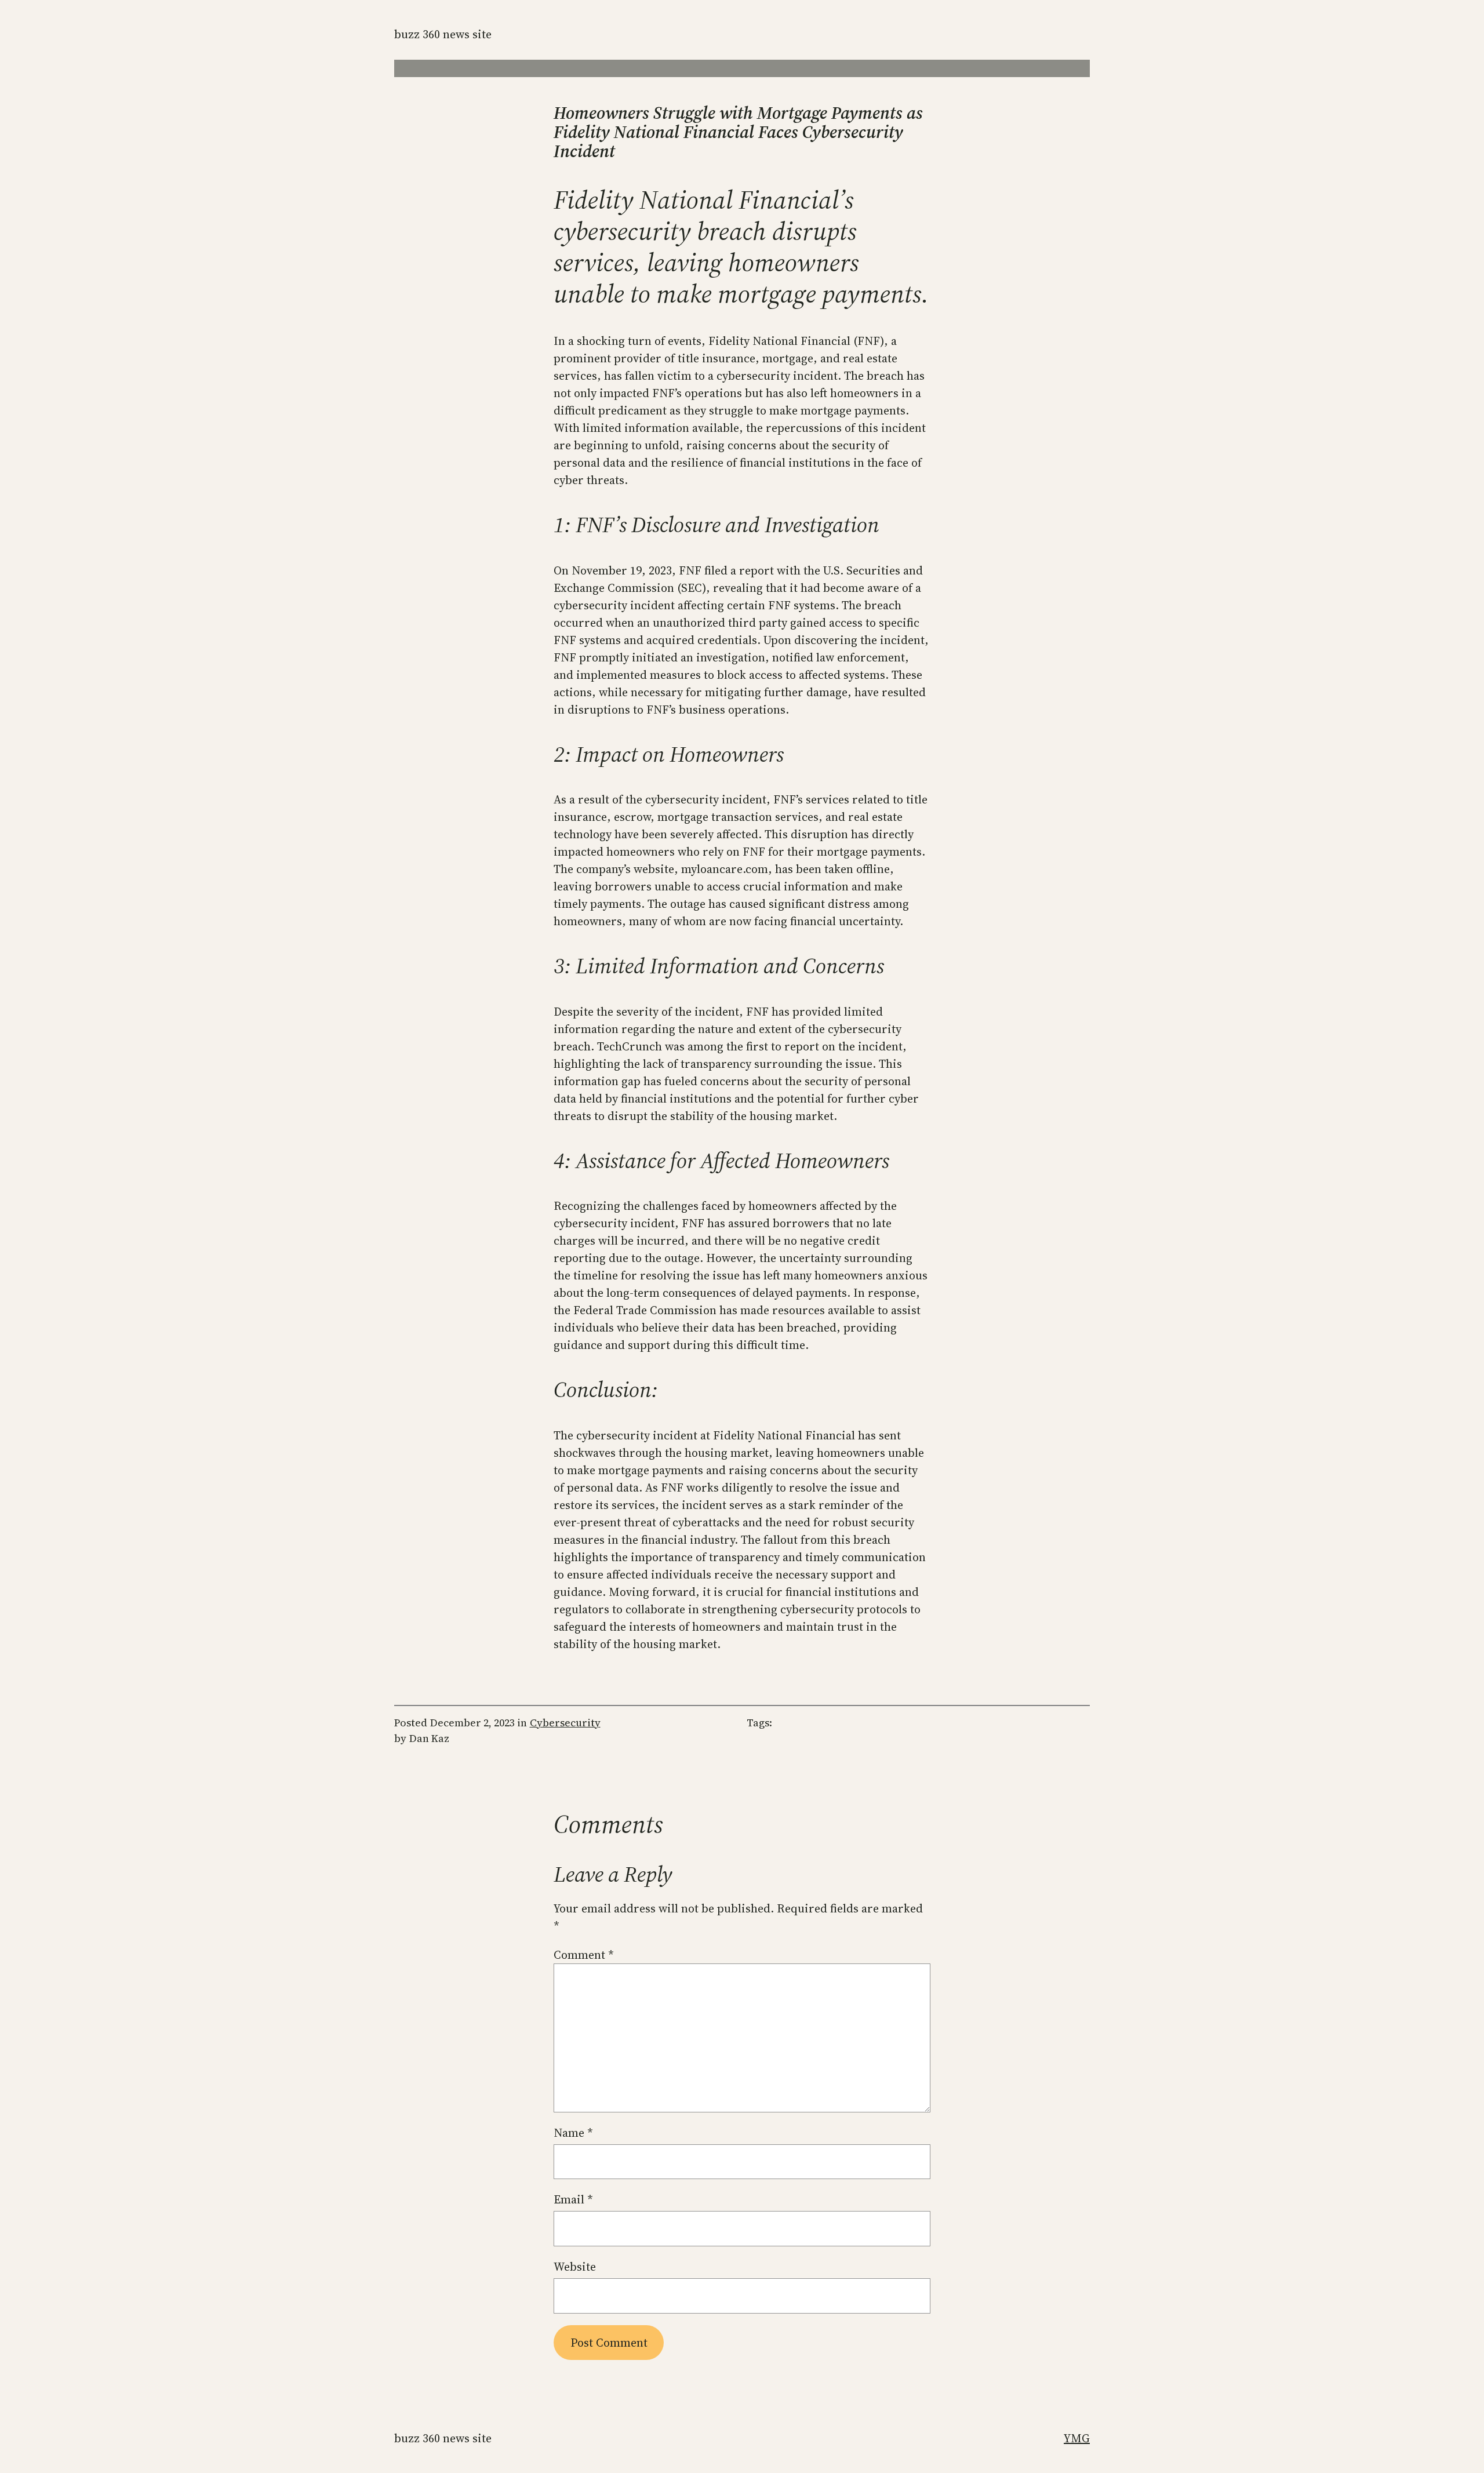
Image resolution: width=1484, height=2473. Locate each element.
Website (575, 2267)
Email (573, 2199)
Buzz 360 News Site (443, 34)
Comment (584, 1955)
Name (573, 2133)
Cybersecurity (565, 1723)
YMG (1077, 2438)
